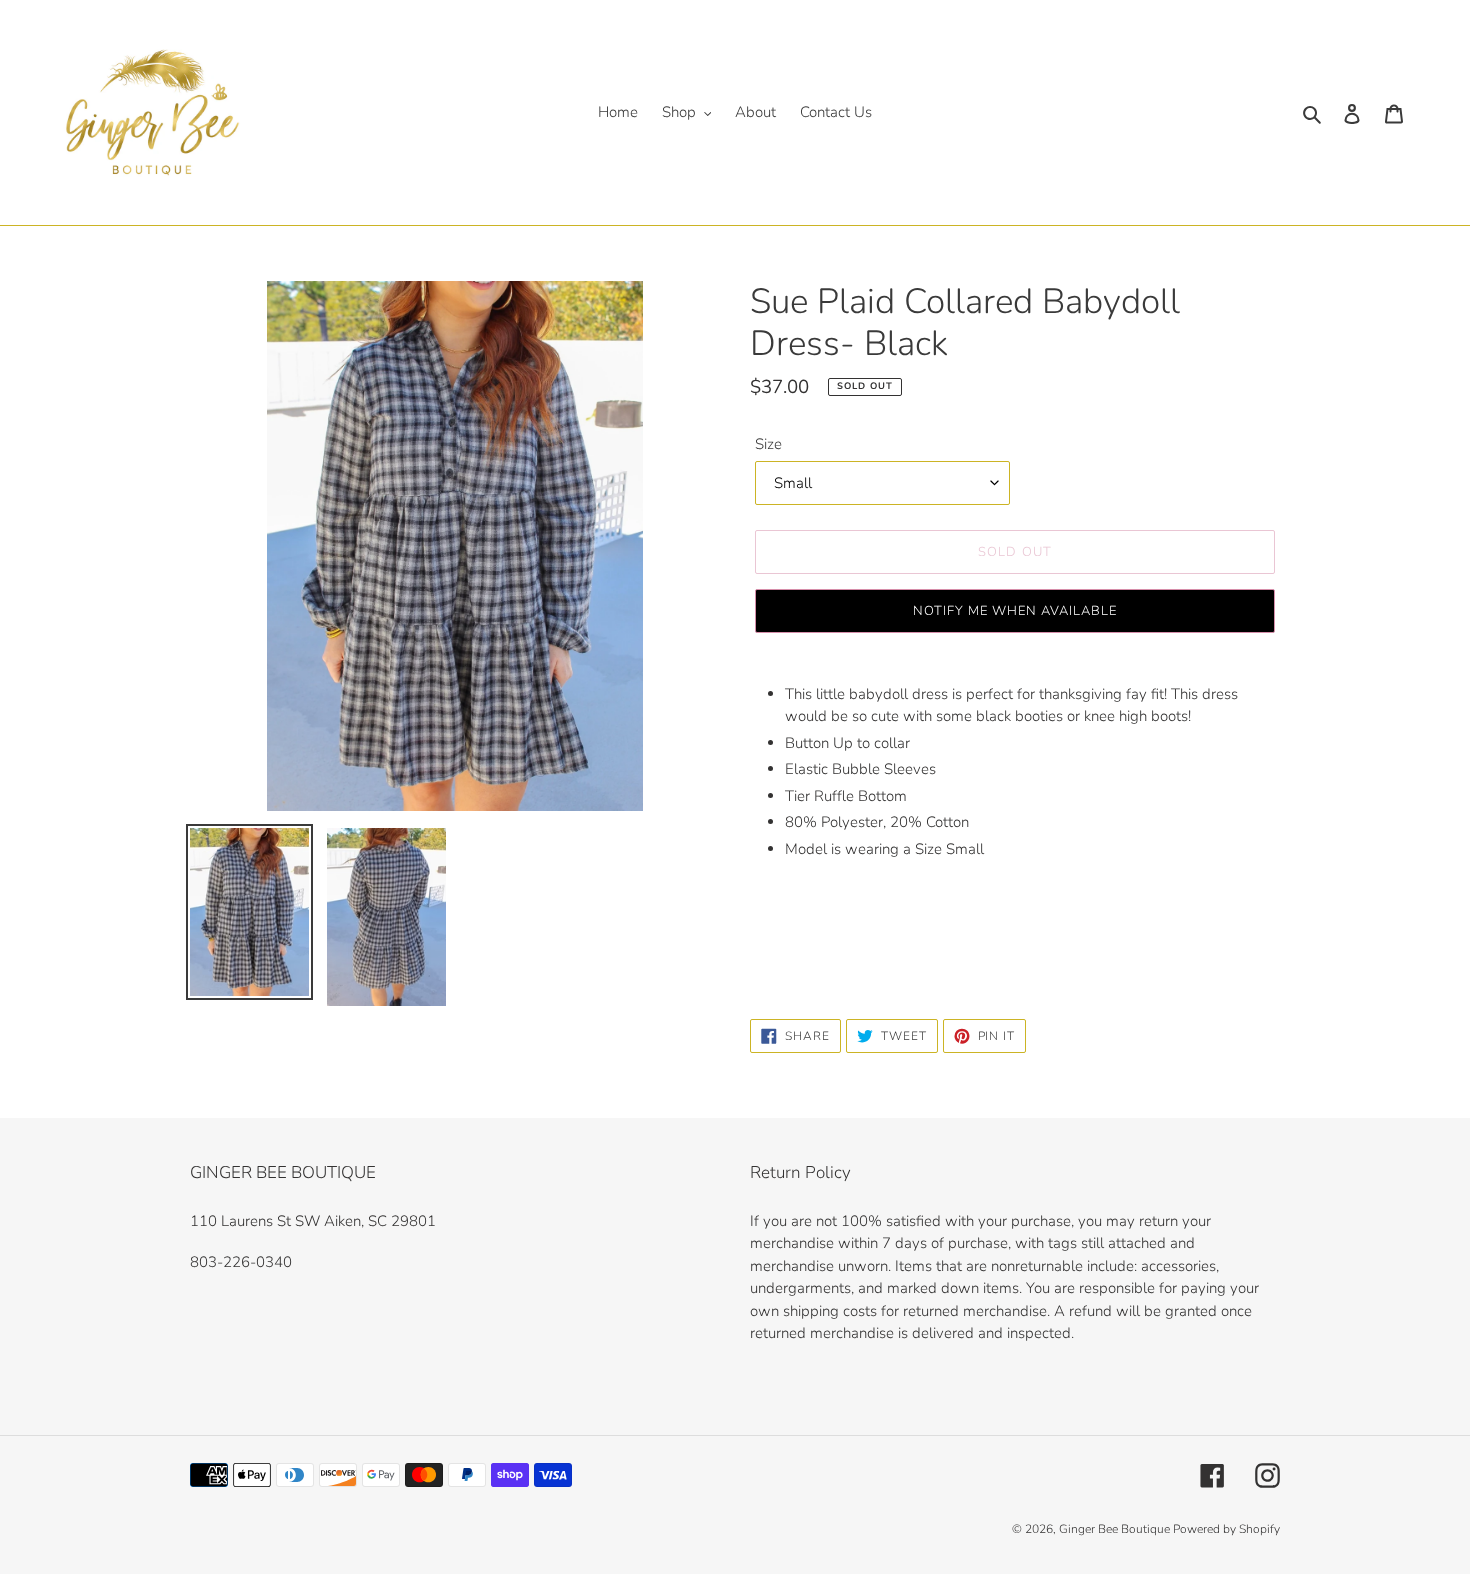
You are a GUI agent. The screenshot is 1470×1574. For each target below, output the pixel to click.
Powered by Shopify (1226, 1529)
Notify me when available (1015, 611)
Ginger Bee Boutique (1116, 1529)
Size (768, 444)
